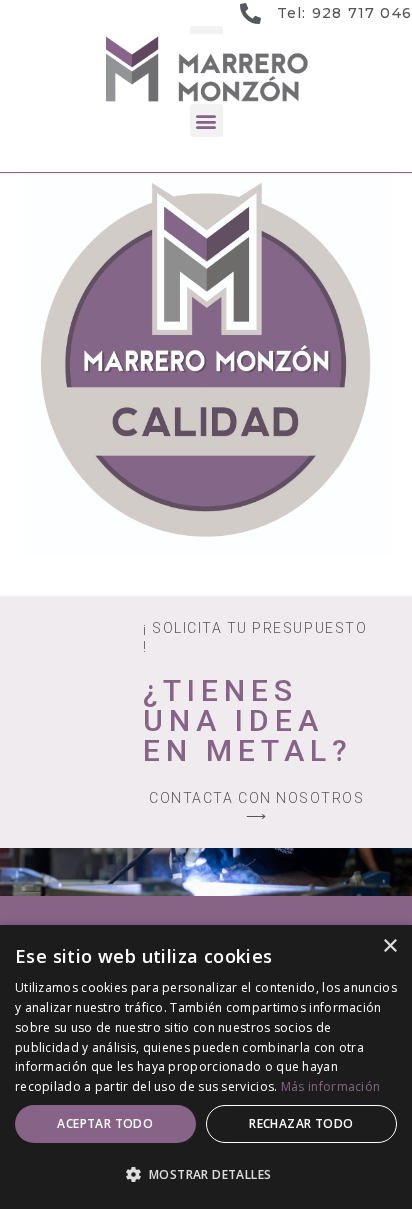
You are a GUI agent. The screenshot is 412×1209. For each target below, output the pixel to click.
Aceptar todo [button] (105, 1123)
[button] (206, 120)
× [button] (389, 946)
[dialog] (206, 1067)
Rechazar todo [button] (301, 1123)
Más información (331, 1086)
